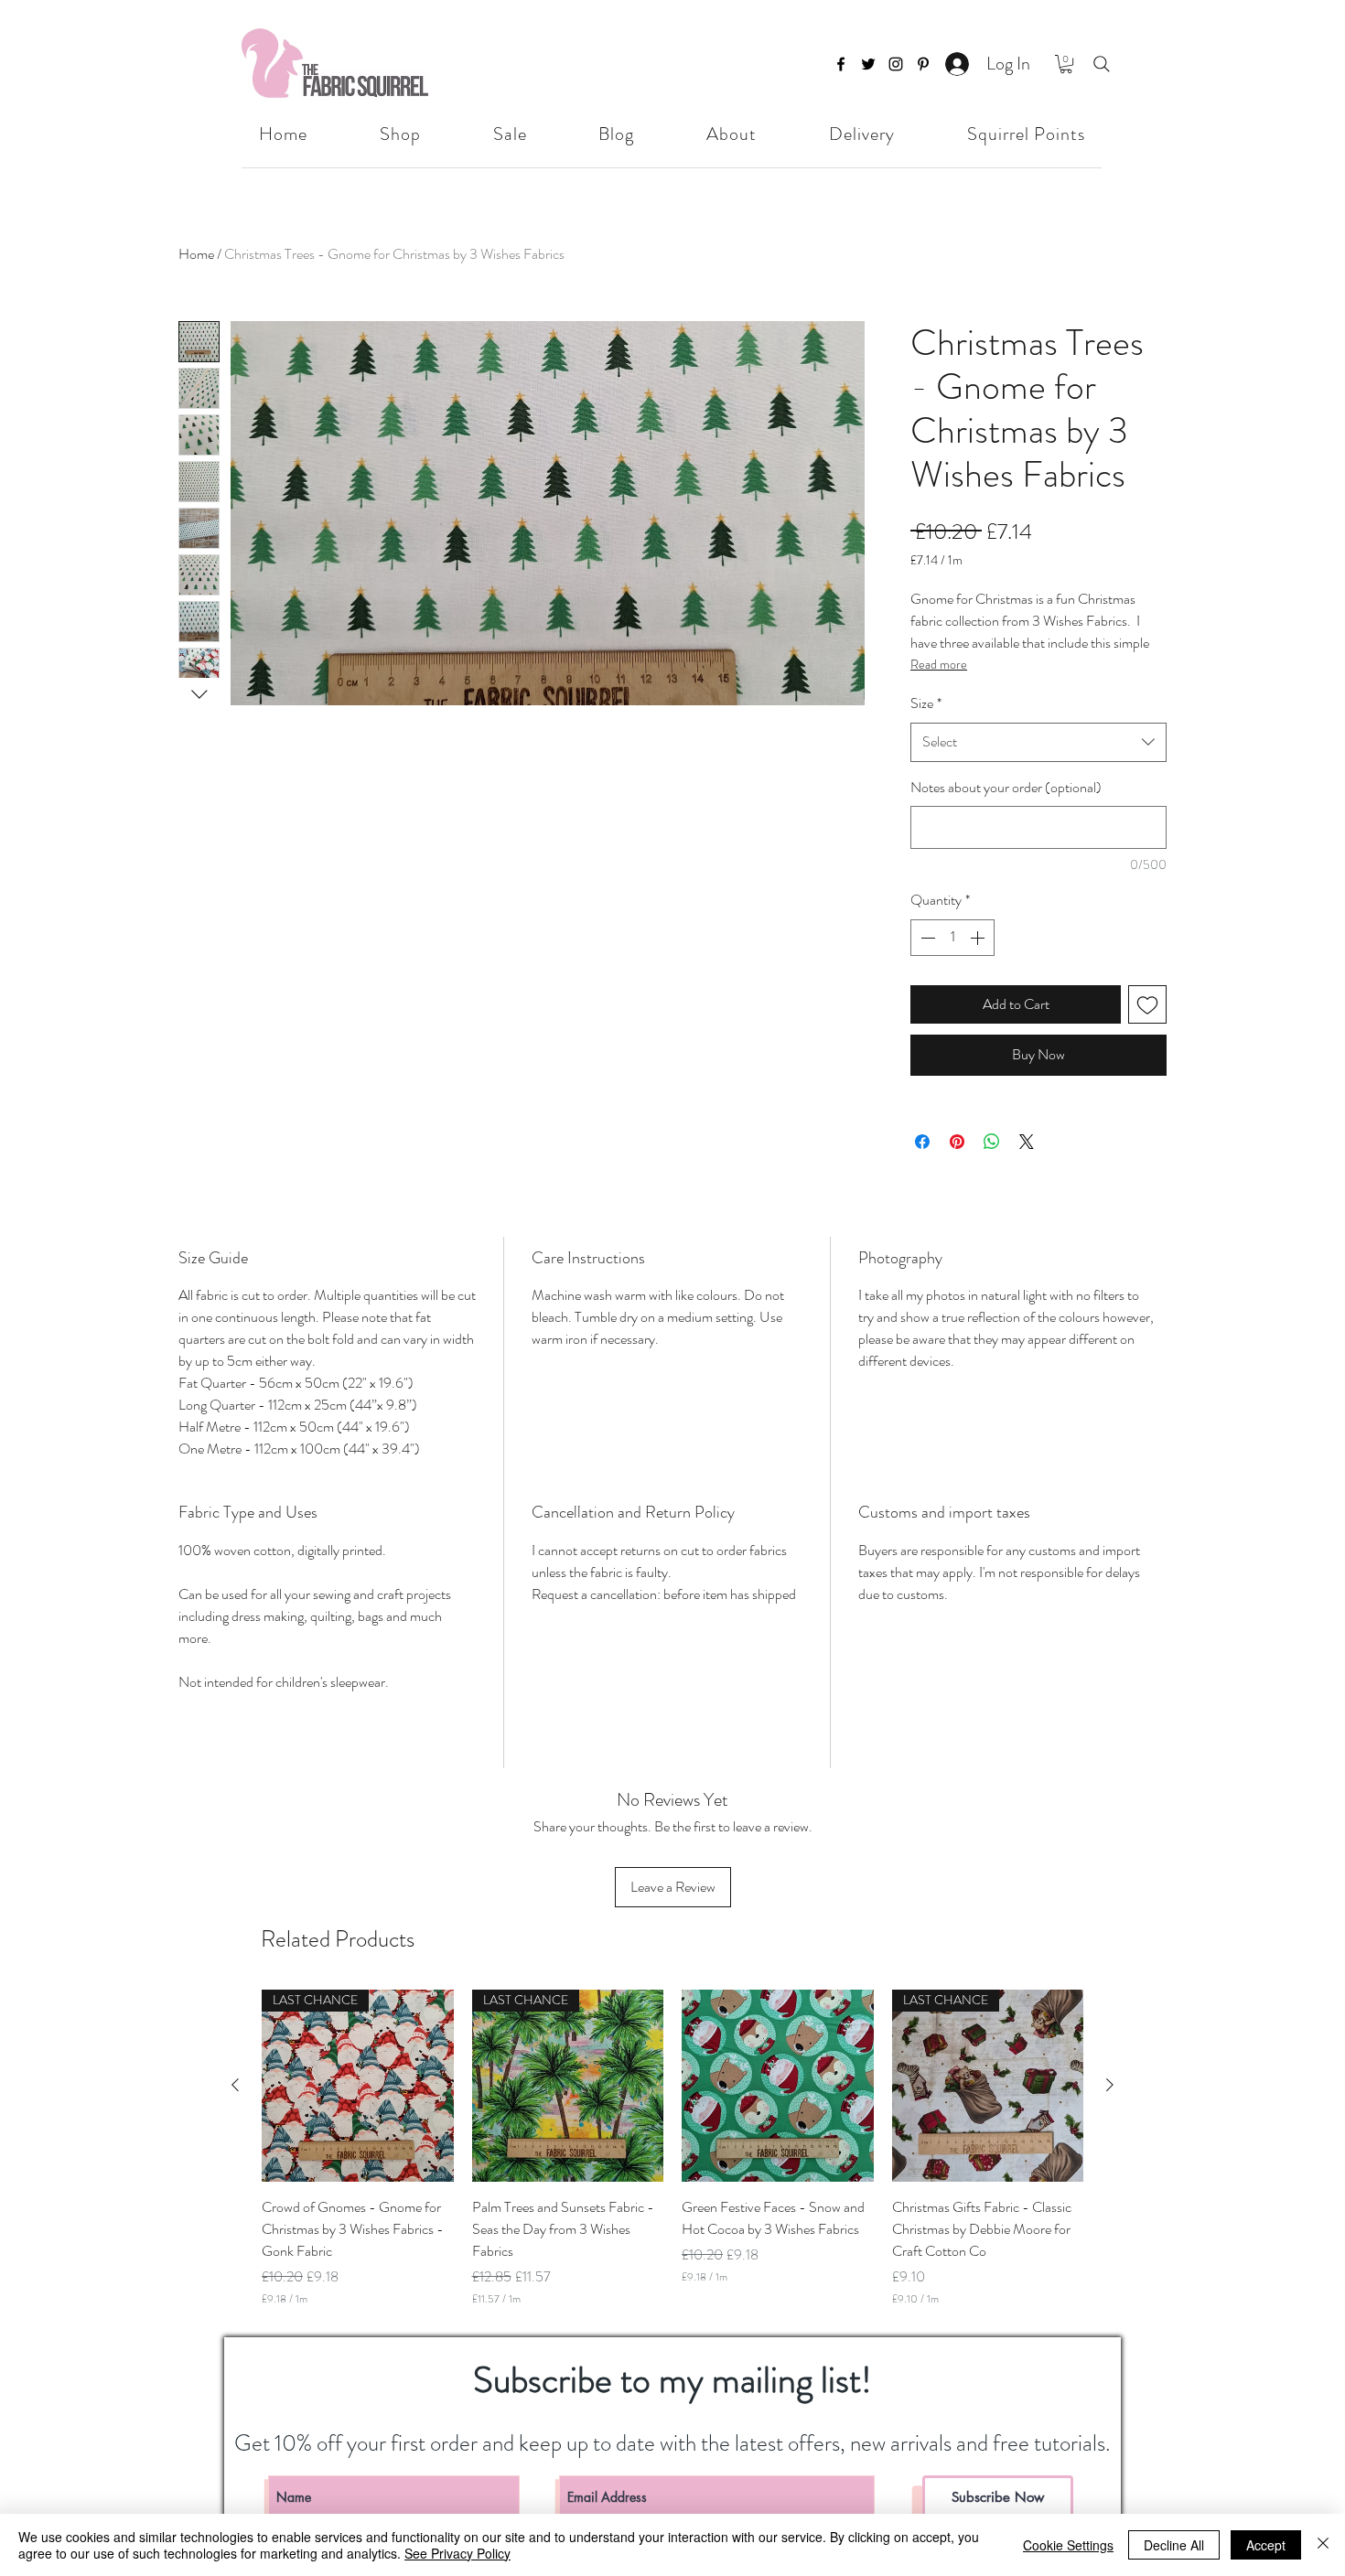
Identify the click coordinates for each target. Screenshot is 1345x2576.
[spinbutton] (952, 938)
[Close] (1323, 2545)
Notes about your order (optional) (1006, 787)
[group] (672, 2148)
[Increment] (979, 938)
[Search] (1102, 64)
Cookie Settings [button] (1068, 2545)
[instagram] (896, 64)
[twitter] (868, 64)
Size (926, 703)
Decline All (1174, 2545)
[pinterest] (923, 64)
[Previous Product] (235, 2085)
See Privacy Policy (457, 2553)
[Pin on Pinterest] (957, 1142)
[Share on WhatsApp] (992, 1142)
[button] (1066, 64)
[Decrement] (926, 938)
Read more (939, 664)
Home (196, 254)
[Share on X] (1027, 1142)
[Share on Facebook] (922, 1142)
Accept (1266, 2545)
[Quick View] (778, 2086)
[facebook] (841, 64)
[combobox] (1038, 742)
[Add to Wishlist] (1147, 1004)
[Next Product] (1110, 2085)
